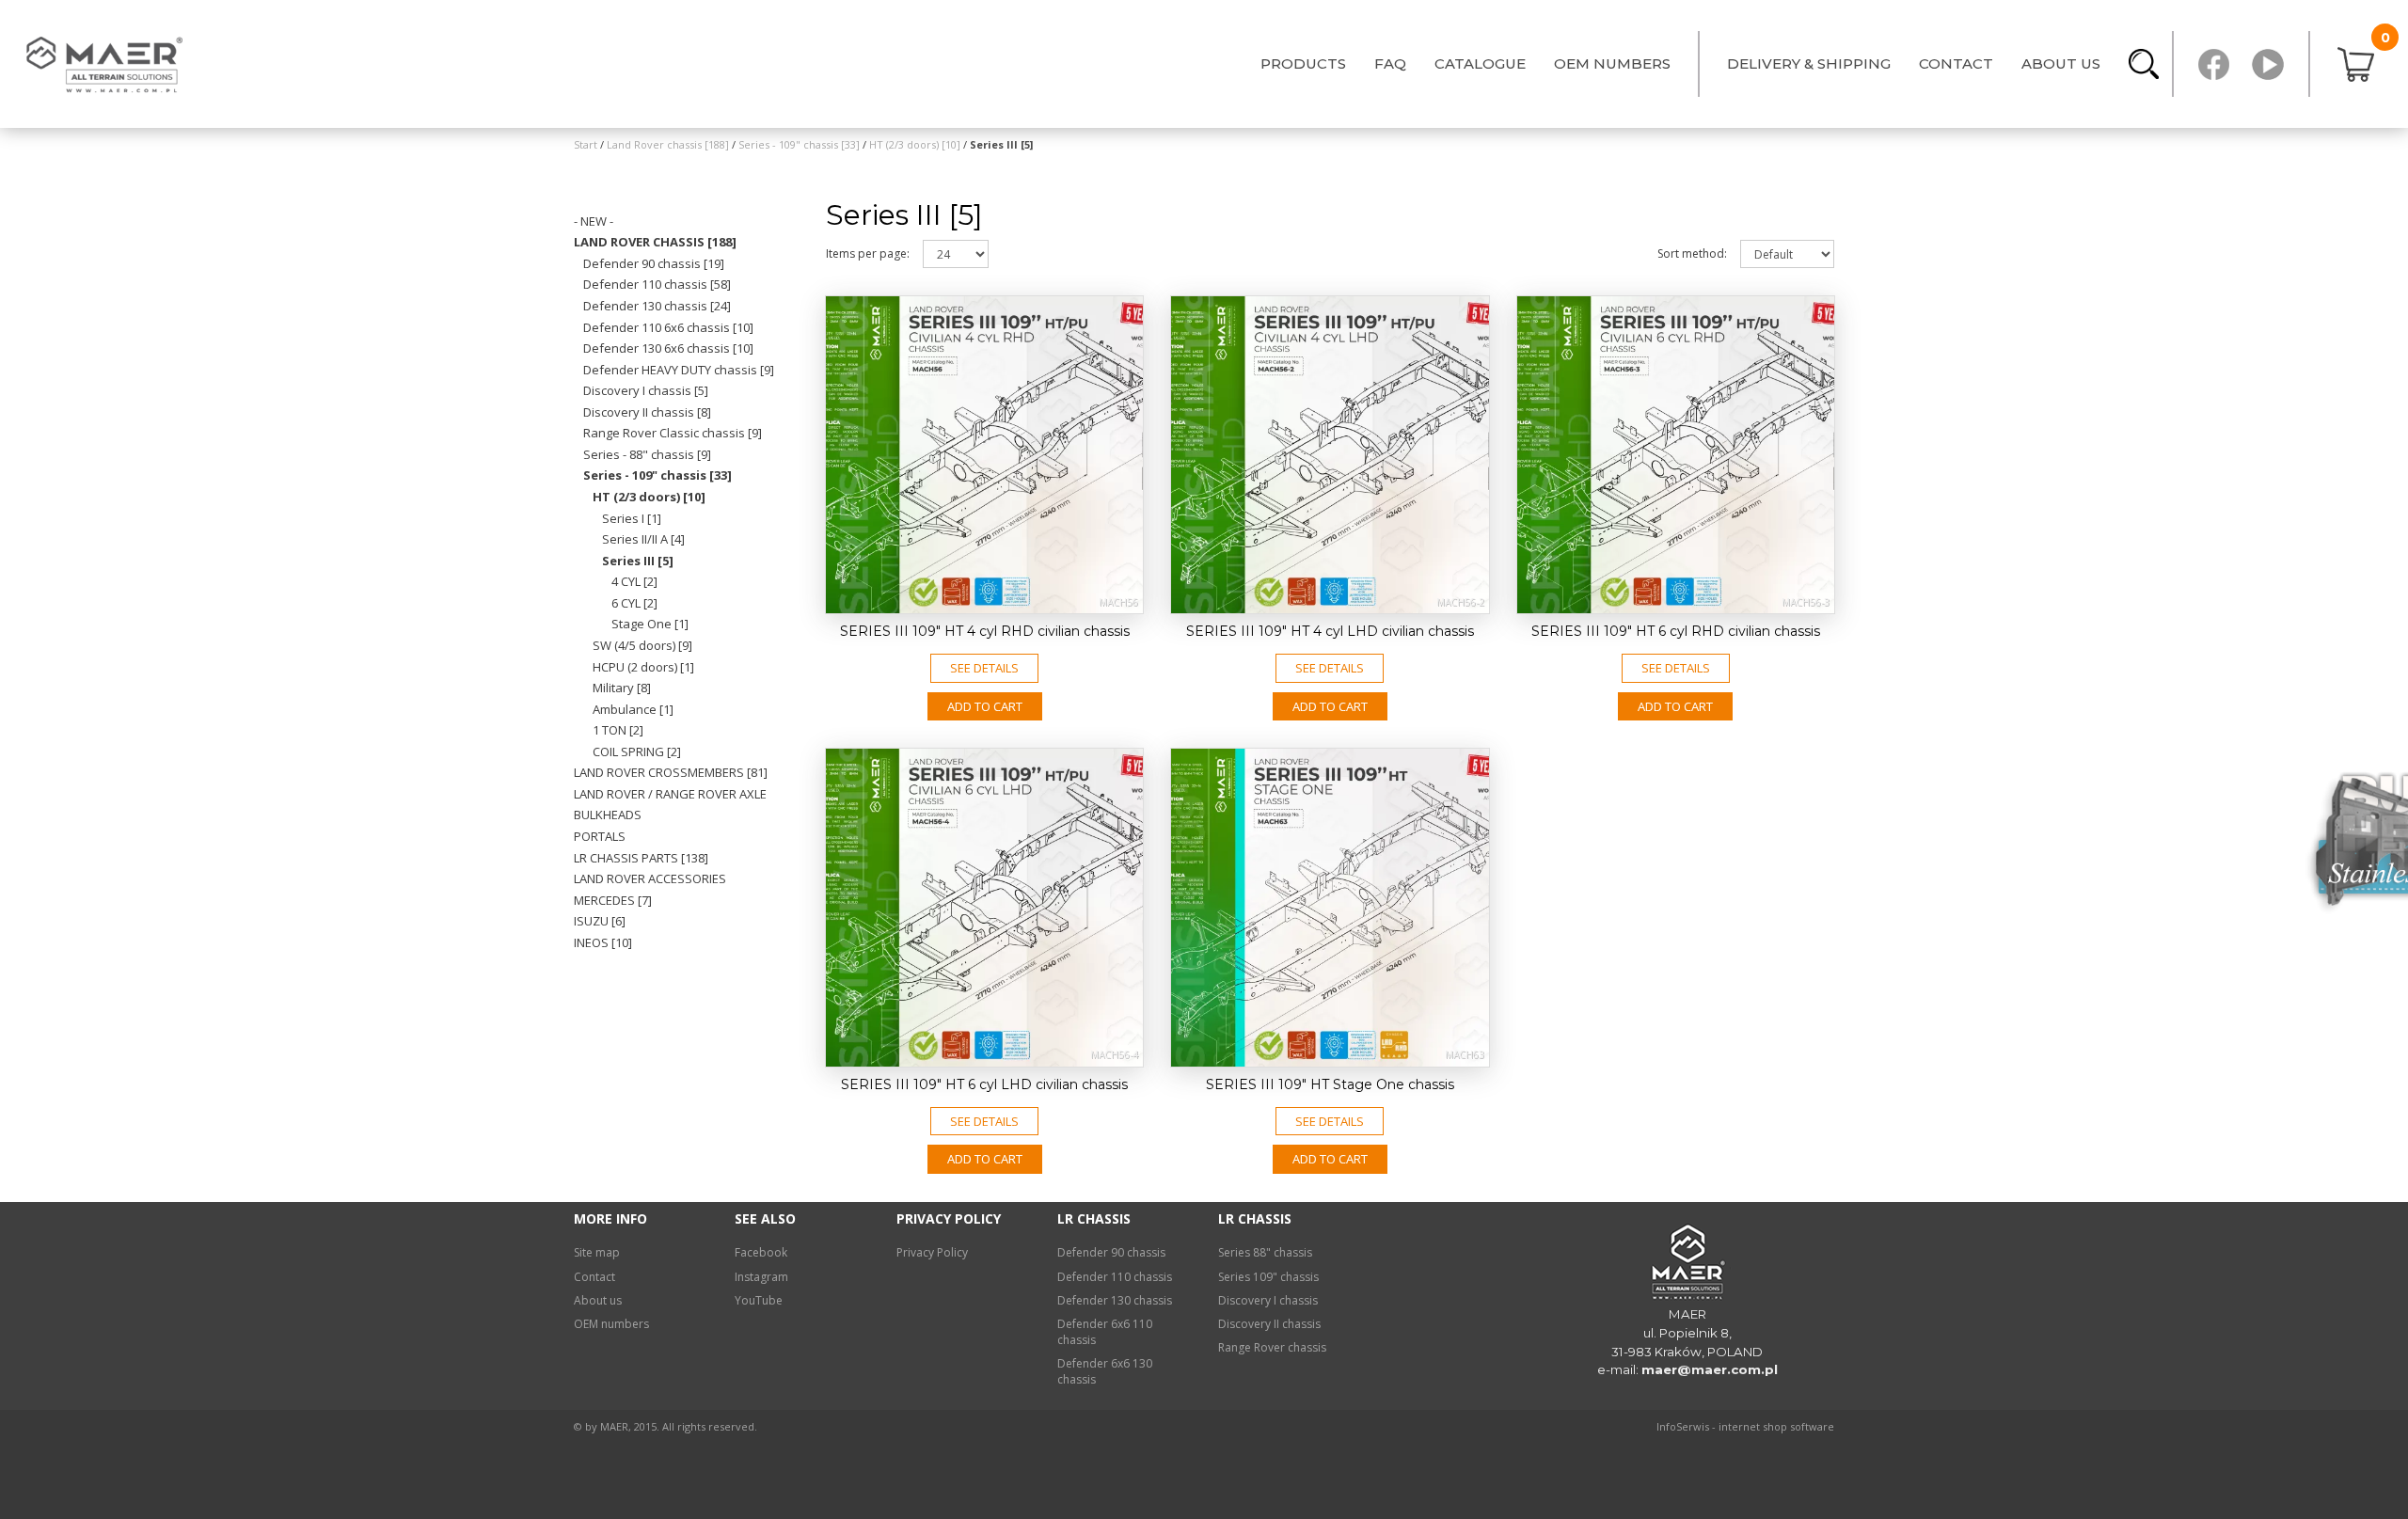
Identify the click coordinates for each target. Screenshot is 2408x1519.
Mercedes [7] (613, 900)
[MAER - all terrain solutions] (108, 64)
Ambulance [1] (633, 709)
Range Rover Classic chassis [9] (673, 433)
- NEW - (594, 221)
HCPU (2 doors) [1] (643, 667)
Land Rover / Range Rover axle (670, 794)
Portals (600, 836)
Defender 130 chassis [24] (657, 306)
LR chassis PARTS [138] (641, 858)
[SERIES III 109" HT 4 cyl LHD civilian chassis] (1330, 455)
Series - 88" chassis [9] (647, 454)
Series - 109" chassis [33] (657, 475)
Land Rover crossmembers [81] (671, 772)
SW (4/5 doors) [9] (642, 645)
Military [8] (622, 688)
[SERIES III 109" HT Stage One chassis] (1330, 907)
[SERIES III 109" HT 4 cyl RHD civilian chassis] (984, 455)
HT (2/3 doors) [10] (649, 497)
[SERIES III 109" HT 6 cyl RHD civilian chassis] (1676, 455)
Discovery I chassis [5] (646, 390)
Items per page (868, 253)
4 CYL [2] (634, 581)
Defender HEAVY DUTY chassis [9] (679, 370)
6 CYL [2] (634, 603)
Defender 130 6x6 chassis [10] (668, 348)
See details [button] (984, 668)
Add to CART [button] (985, 706)
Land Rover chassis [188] (655, 242)
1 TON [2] (618, 730)
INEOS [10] (603, 942)
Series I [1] (632, 518)
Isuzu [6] (600, 921)
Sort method (1692, 253)
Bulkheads (608, 815)
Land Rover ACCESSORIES (650, 878)
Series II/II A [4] (643, 539)
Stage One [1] (650, 624)
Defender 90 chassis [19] (654, 263)
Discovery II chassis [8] (647, 412)
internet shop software (1776, 1426)
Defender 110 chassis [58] (657, 284)
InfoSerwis (1683, 1426)
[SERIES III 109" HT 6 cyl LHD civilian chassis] (984, 907)
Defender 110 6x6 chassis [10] (668, 327)
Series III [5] (638, 561)
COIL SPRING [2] (637, 752)
